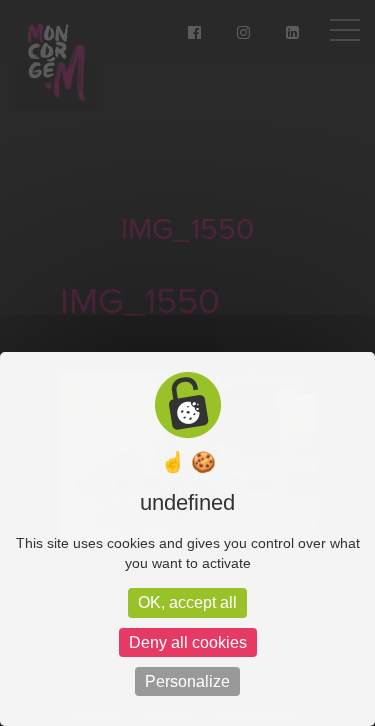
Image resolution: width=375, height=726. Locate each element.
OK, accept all (187, 602)
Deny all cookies (188, 642)
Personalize (187, 681)
